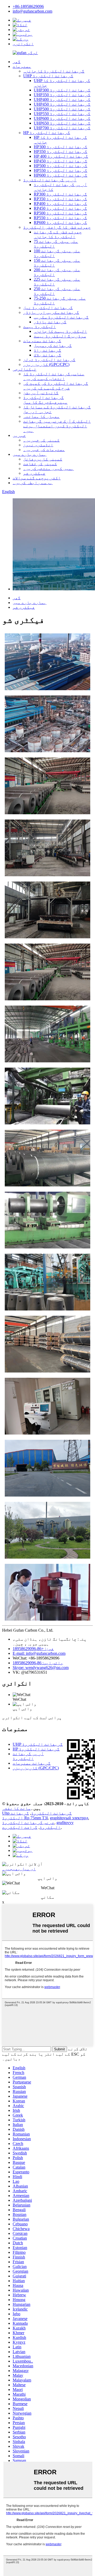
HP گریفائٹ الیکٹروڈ (47, 133)
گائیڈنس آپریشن (41, 393)
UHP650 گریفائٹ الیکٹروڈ (62, 123)
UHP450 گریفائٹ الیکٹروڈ (62, 104)
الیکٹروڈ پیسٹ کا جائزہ (60, 331)
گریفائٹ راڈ (47, 350)
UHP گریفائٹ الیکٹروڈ (48, 76)
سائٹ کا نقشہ (16, 1808)
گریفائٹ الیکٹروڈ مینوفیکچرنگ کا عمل (45, 400)
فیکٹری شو (34, 473)
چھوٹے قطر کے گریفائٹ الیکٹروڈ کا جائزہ (58, 234)
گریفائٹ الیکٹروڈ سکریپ (61, 317)
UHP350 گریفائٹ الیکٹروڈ (62, 95)
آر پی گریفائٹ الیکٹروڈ (50, 180)
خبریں (19, 435)
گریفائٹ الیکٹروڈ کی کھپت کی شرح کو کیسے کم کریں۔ (56, 386)
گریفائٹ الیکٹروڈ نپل (48, 308)
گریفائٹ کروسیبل (53, 345)
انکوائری (23, 44)
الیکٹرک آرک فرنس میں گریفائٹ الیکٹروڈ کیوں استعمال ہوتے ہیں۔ (57, 426)
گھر (17, 62)
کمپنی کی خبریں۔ (41, 440)
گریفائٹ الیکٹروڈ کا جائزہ (54, 71)
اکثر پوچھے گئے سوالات (37, 478)
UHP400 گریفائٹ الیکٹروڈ (62, 99)
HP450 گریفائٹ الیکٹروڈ (61, 161)
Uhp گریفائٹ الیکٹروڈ (37, 1813)
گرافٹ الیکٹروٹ (20, 1827)
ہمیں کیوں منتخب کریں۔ (49, 468)
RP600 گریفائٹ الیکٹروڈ (60, 222)
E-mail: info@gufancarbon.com (39, 1653)
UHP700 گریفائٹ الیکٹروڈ (62, 128)
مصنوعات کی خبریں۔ (44, 450)
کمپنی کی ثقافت (40, 464)
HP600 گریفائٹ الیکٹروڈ (61, 175)
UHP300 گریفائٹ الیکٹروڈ (62, 90)
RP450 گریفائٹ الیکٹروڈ (60, 208)
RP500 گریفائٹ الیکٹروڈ (60, 213)
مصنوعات (22, 66)
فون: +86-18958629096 (33, 1649)
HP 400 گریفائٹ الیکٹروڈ (61, 156)
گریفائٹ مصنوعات (42, 341)
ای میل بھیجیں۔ (19, 1869)
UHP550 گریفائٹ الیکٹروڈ (62, 114)
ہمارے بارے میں (30, 454)
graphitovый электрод (69, 1818)
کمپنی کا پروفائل (43, 459)
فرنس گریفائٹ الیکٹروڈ (28, 1823)
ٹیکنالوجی (25, 369)
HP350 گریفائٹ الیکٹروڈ (61, 152)
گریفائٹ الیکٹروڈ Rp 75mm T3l (25, 1816)
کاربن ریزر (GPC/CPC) (46, 364)
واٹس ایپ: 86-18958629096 (38, 1663)
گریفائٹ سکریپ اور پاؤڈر (51, 312)
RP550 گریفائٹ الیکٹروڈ (60, 218)
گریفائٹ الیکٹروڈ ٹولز (49, 360)
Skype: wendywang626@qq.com (41, 1668)
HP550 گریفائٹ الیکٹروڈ (61, 170)
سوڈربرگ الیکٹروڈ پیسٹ (60, 336)
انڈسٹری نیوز (38, 445)
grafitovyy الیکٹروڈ (57, 1825)
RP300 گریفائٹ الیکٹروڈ (60, 194)
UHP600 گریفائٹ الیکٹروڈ (62, 118)
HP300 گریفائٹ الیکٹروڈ (61, 147)
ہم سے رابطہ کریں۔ (33, 483)
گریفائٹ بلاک (47, 355)
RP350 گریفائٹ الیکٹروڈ (60, 199)
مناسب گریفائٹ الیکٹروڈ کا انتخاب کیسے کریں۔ (54, 376)
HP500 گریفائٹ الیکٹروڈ (61, 166)
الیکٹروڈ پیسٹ (40, 327)
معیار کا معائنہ (41, 416)
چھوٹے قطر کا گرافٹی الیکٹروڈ (57, 227)
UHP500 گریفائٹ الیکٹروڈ (62, 109)
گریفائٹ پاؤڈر (50, 322)
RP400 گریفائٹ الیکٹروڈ (60, 204)
